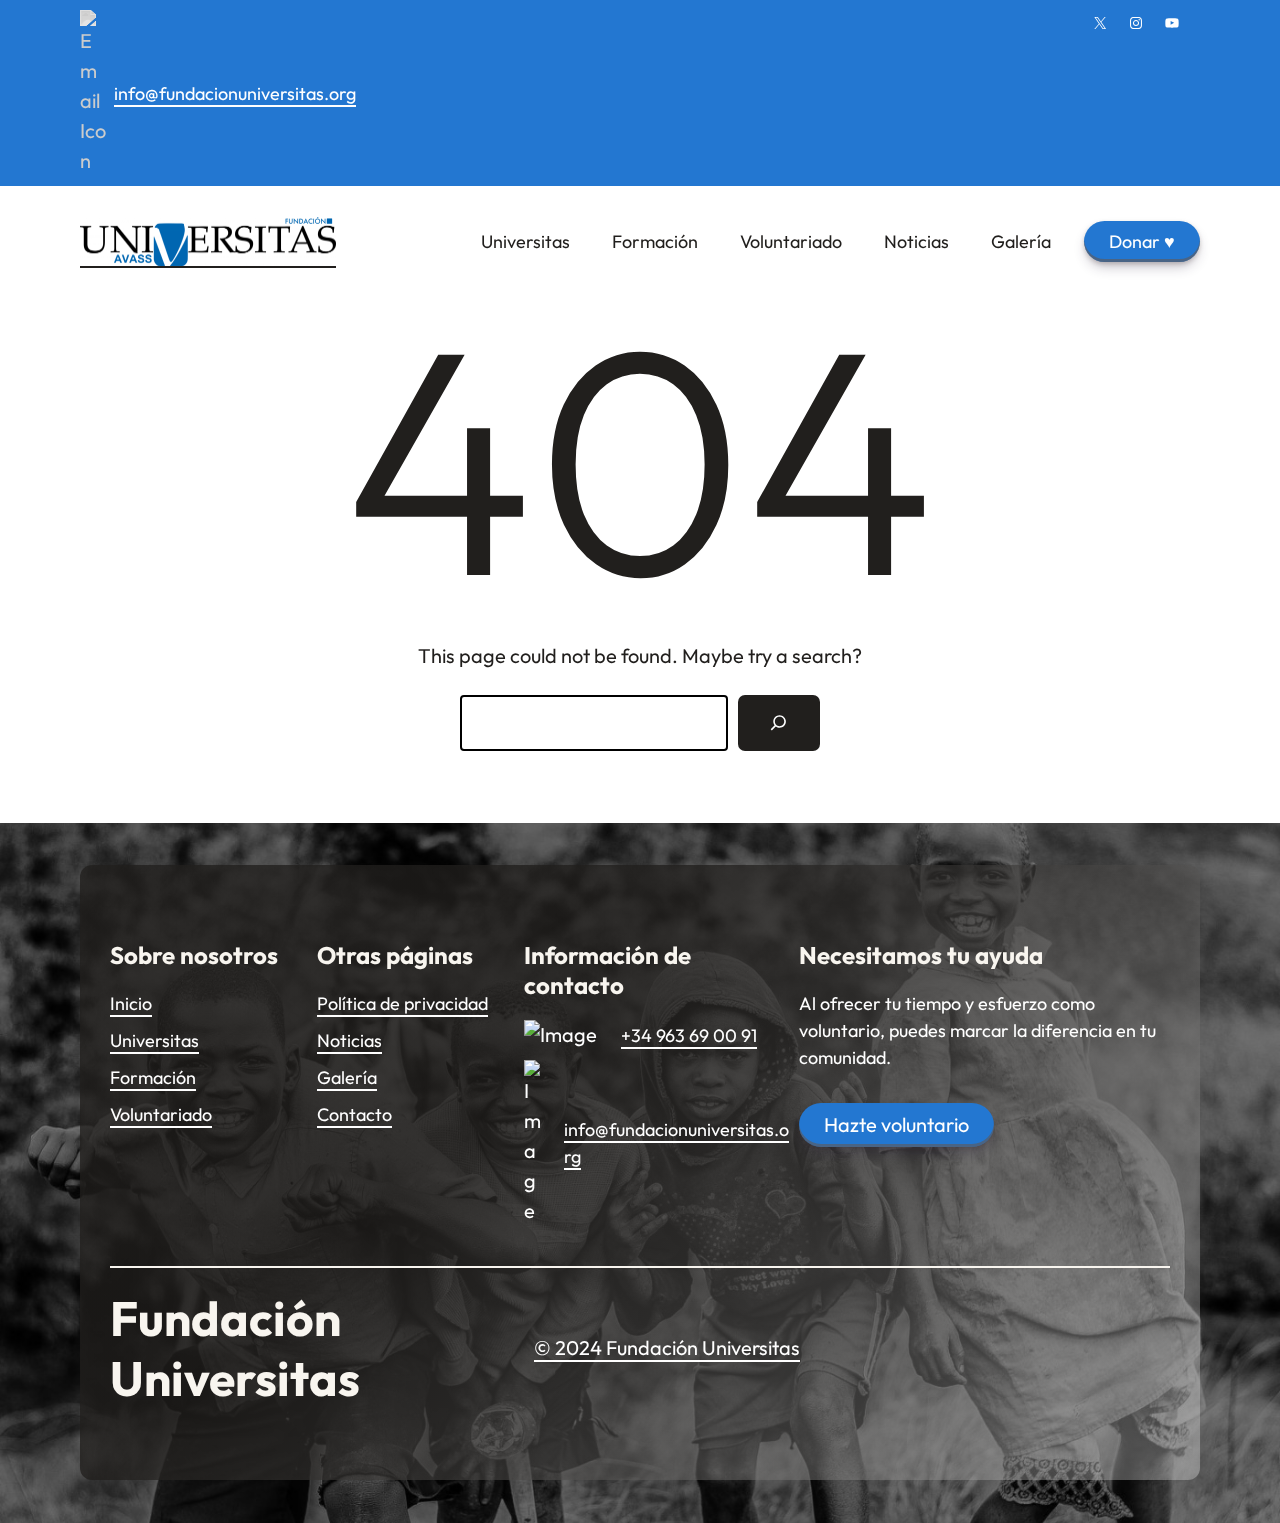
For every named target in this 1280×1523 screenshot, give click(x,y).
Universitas (154, 1040)
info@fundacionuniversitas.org (235, 93)
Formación (153, 1077)
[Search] (779, 723)
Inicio (131, 1003)
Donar (1142, 241)
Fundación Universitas (235, 1348)
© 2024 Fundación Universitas (667, 1347)
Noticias (349, 1040)
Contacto (354, 1114)
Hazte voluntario (896, 1124)
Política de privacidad (402, 1003)
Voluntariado (161, 1114)
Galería (347, 1077)
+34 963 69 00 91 (689, 1035)
